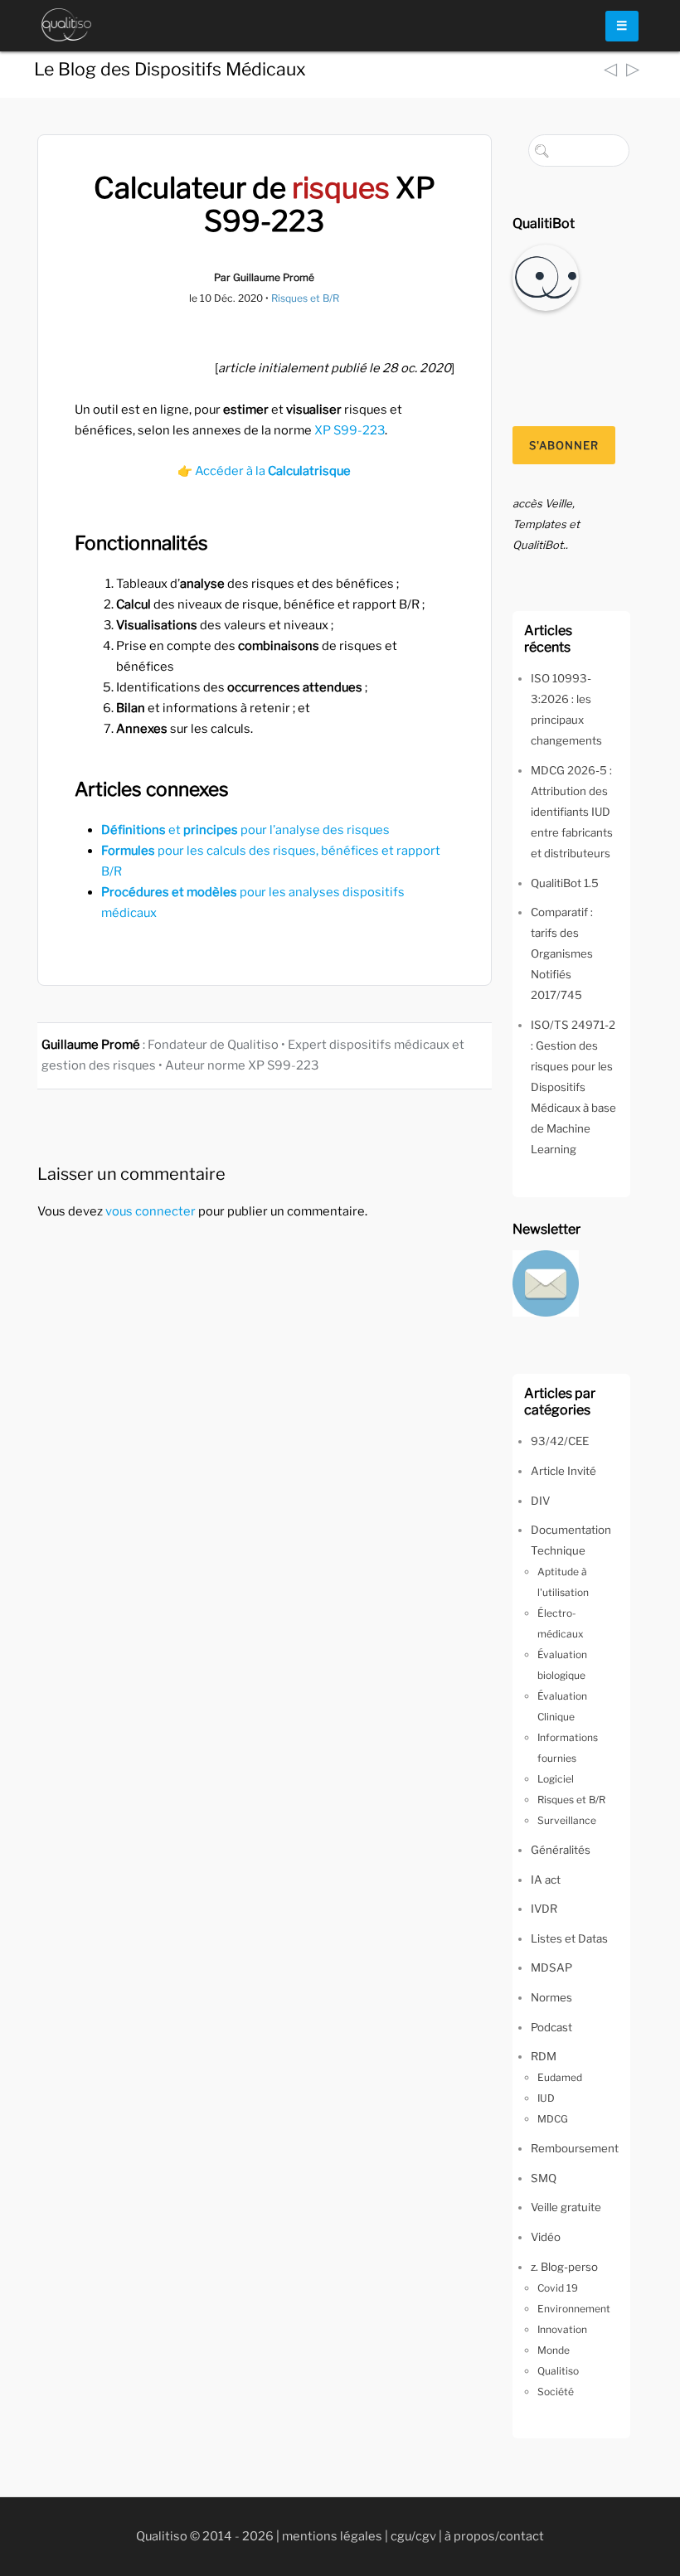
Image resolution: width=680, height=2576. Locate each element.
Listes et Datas (569, 1938)
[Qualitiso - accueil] (66, 25)
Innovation (562, 2329)
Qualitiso (558, 2371)
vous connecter (151, 1211)
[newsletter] (546, 1282)
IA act (546, 1880)
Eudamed (560, 2077)
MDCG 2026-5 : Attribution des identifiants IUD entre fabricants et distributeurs (572, 812)
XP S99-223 (350, 430)
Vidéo (546, 2237)
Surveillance (567, 1820)
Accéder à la (273, 471)
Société (556, 2392)
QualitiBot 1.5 (565, 883)
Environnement (574, 2309)
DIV (540, 1501)
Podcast (551, 2027)
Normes (551, 1997)
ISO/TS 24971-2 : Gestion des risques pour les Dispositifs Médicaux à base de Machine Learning (573, 1087)
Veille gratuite (566, 2207)
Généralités (561, 1850)
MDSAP (551, 1967)
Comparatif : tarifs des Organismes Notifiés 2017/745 (562, 953)
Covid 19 (558, 2288)
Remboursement (575, 2148)
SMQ (544, 2178)
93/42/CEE (560, 1441)
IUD (546, 2098)
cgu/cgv (413, 2536)
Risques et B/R (305, 298)
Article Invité (563, 1471)
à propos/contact (494, 2536)
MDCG (553, 2119)
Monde (554, 2350)
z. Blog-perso (564, 2267)
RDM (544, 2056)
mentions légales (332, 2536)
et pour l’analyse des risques (245, 830)
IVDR (544, 1909)
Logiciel (556, 1779)
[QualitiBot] (546, 277)
